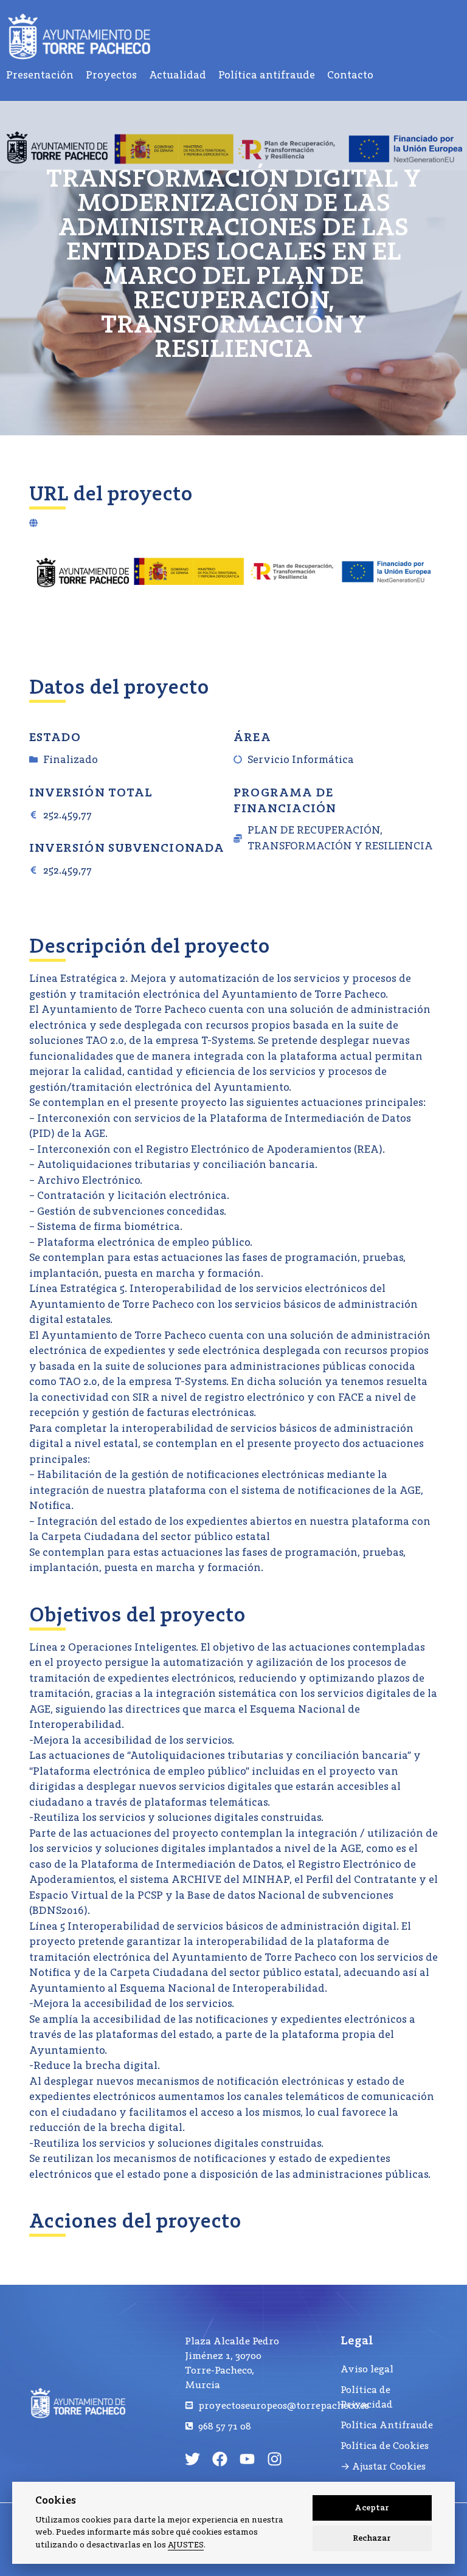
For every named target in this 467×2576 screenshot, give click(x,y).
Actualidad (178, 75)
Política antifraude (267, 75)
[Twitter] (192, 2459)
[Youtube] (247, 2459)
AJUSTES (186, 2545)
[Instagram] (275, 2459)
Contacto (350, 75)
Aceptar (372, 2508)
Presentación (40, 75)
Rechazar (372, 2538)
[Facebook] (220, 2459)
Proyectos (111, 75)
